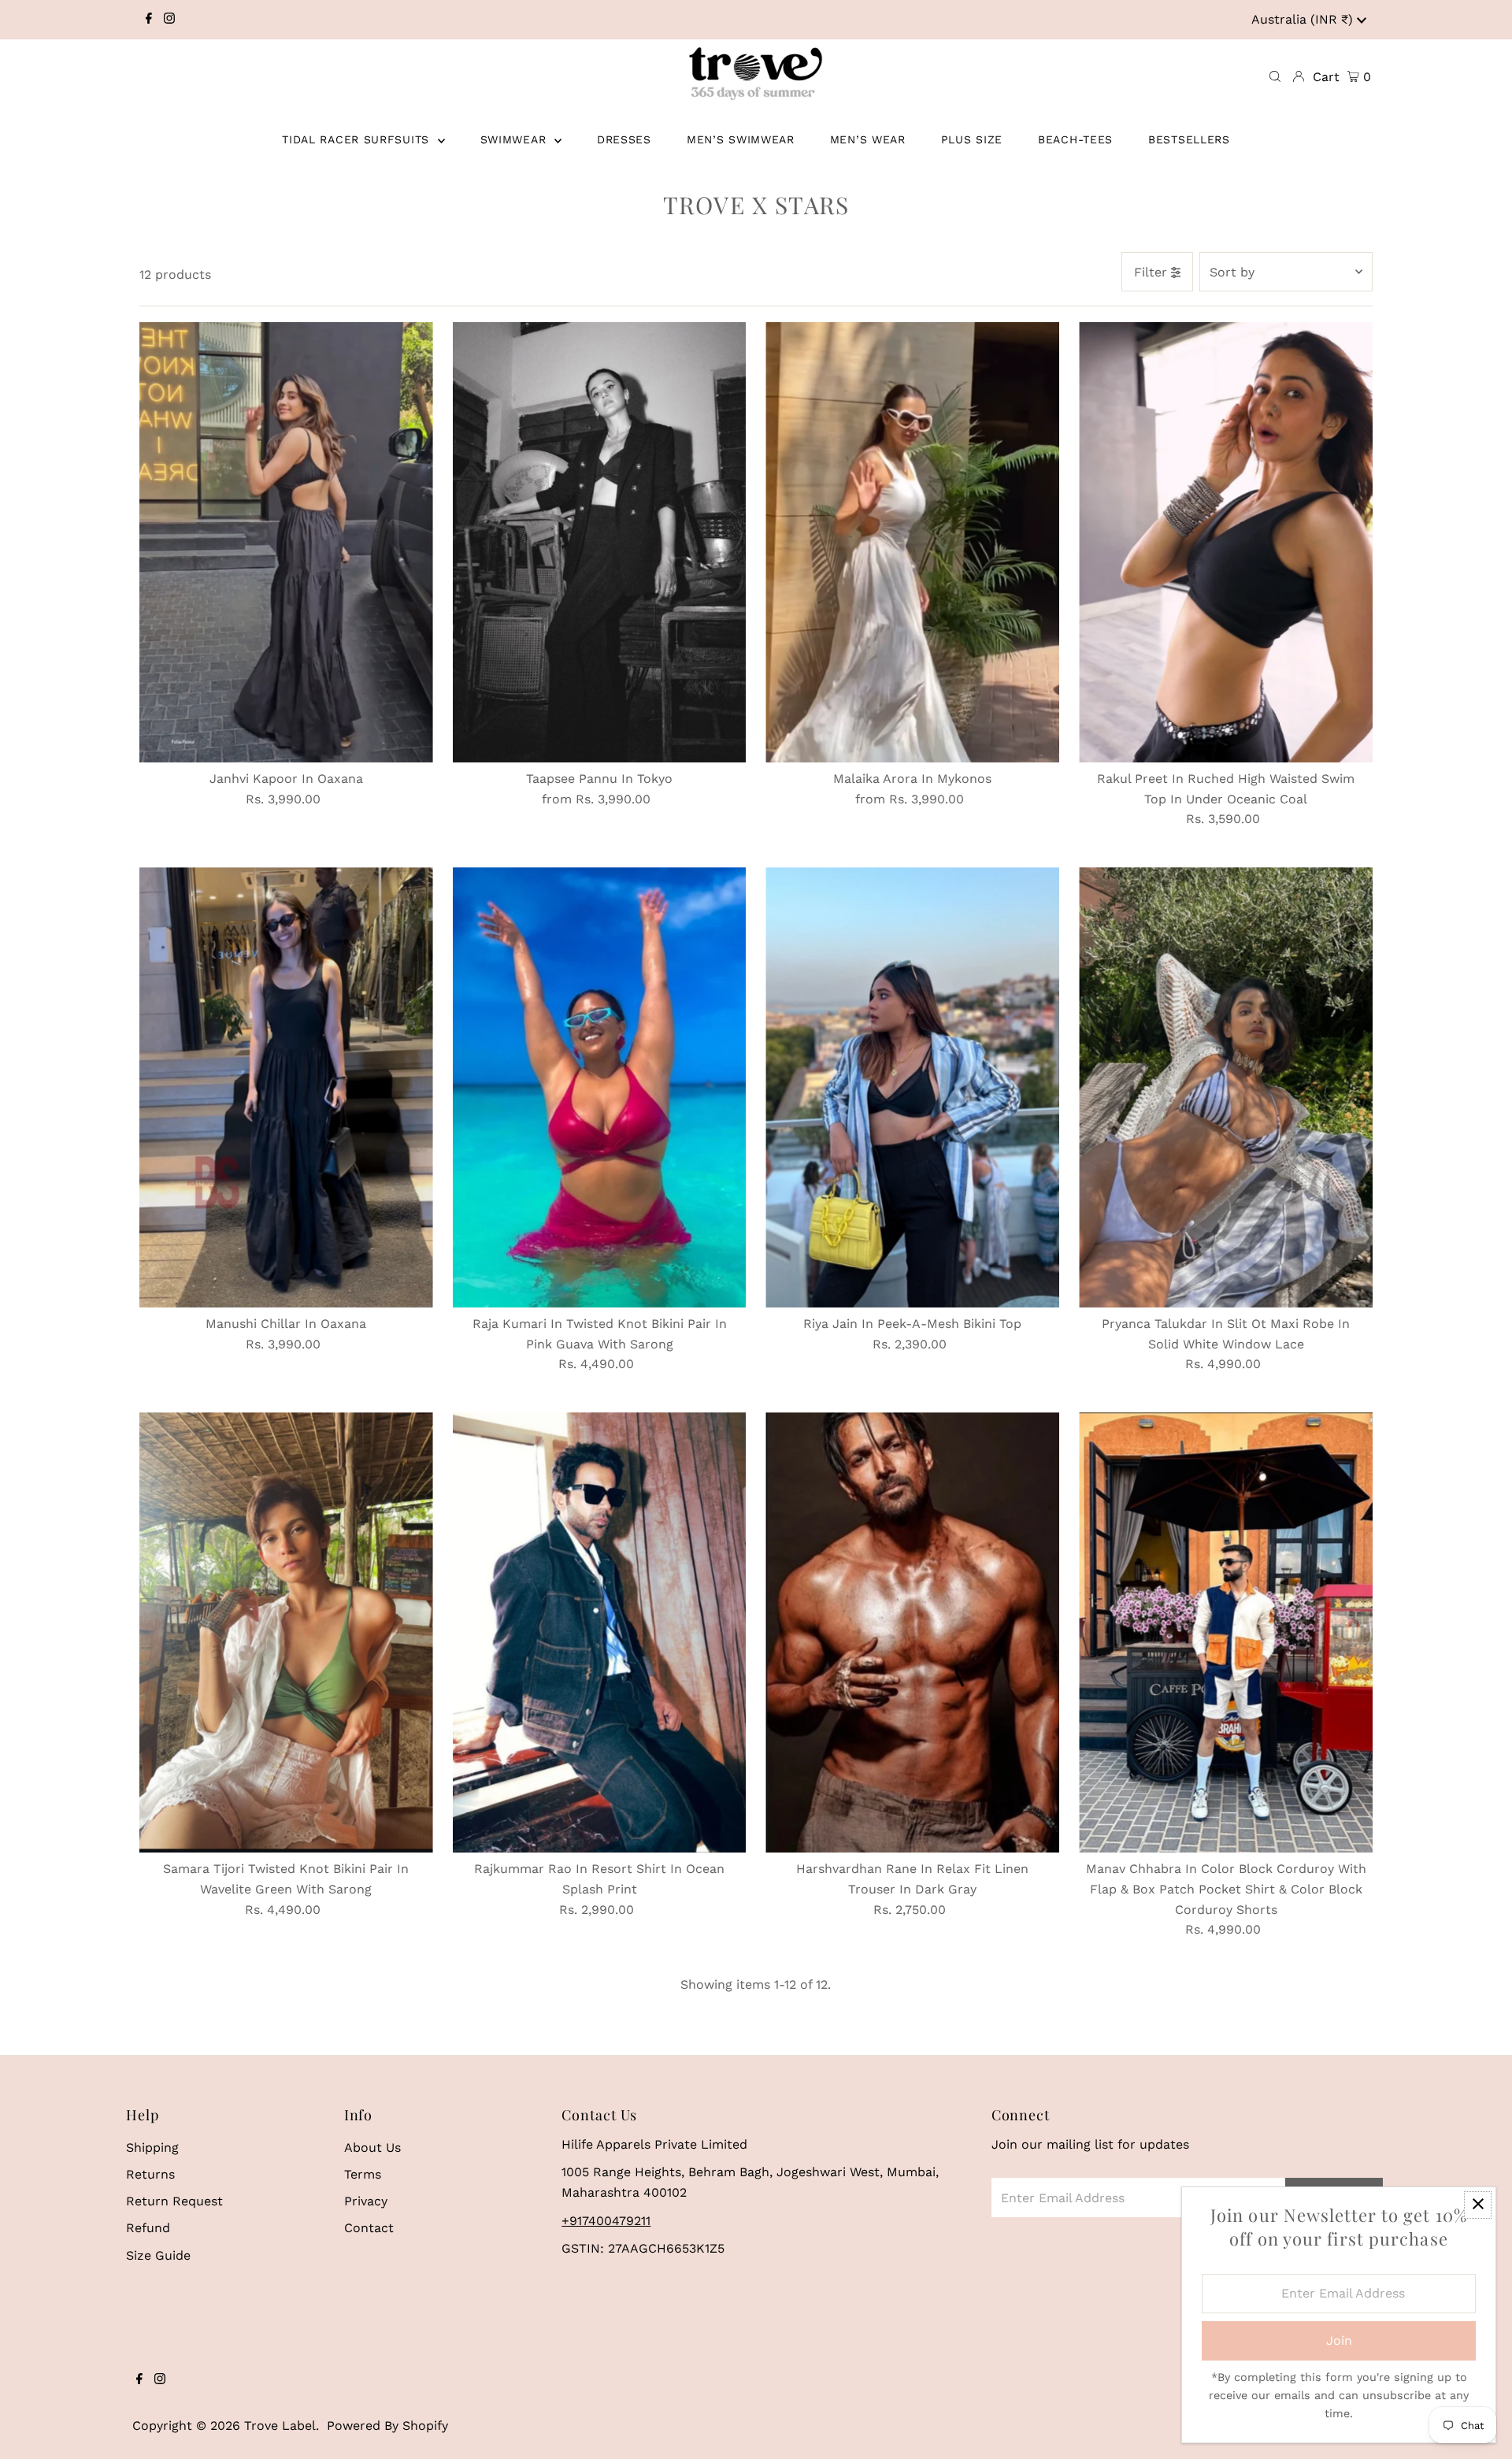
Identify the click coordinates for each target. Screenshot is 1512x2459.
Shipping (152, 2147)
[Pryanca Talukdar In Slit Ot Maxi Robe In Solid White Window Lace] (1226, 1087)
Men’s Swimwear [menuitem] (741, 139)
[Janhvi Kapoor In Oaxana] (286, 542)
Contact (369, 2228)
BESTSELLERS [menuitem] (1189, 139)
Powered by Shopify (387, 2426)
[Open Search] (1275, 77)
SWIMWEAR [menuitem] (515, 139)
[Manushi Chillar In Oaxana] (286, 1087)
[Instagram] (169, 20)
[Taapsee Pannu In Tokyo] (600, 542)
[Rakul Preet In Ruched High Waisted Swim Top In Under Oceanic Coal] (1226, 542)
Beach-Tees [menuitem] (1075, 139)
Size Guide (158, 2255)
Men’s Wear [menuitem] (868, 139)
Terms (363, 2174)
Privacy (366, 2201)
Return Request (174, 2201)
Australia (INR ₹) (1304, 19)
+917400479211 (606, 2221)
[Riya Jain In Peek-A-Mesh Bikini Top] (912, 1087)
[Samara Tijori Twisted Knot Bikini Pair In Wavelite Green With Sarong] (286, 1632)
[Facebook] (149, 20)
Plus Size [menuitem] (972, 139)
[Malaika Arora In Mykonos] (912, 542)
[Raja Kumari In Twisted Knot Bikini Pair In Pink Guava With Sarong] (600, 1087)
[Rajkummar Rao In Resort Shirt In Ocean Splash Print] (600, 1632)
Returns (150, 2174)
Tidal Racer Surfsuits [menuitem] (358, 139)
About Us (372, 2147)
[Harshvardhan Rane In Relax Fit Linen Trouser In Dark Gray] (912, 1632)
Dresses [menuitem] (624, 139)
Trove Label (280, 2426)
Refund (148, 2228)
